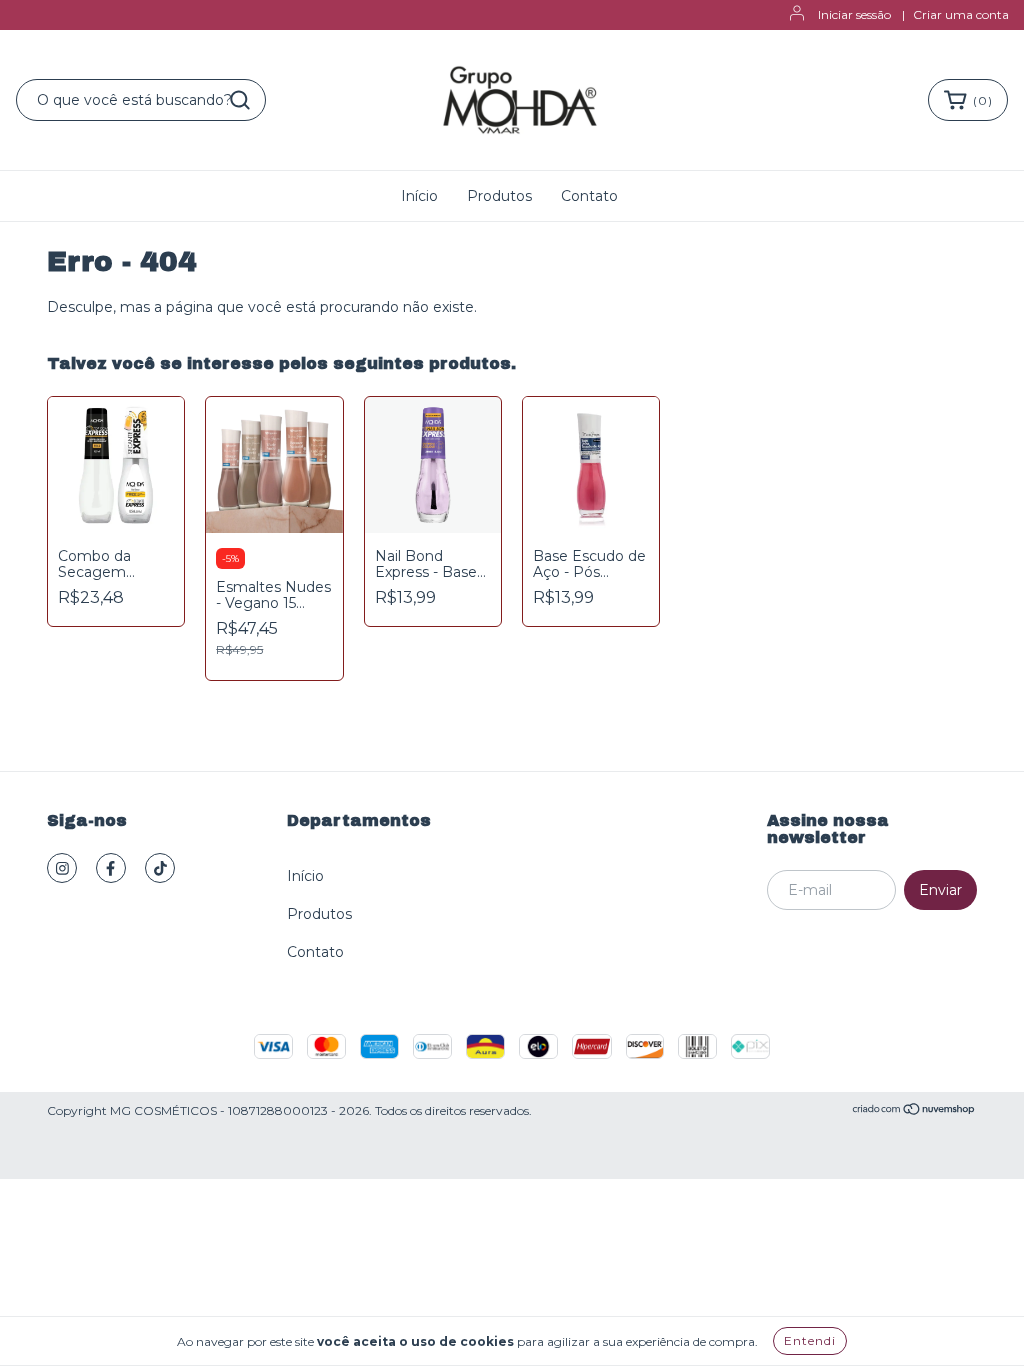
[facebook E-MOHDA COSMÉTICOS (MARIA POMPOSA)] (111, 868)
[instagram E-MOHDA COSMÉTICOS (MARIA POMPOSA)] (62, 868)
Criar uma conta (961, 14)
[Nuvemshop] (914, 1111)
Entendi (810, 1340)
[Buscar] (240, 100)
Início (419, 196)
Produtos (499, 196)
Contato (589, 196)
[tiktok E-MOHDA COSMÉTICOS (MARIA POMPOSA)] (160, 868)
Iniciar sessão (854, 14)
